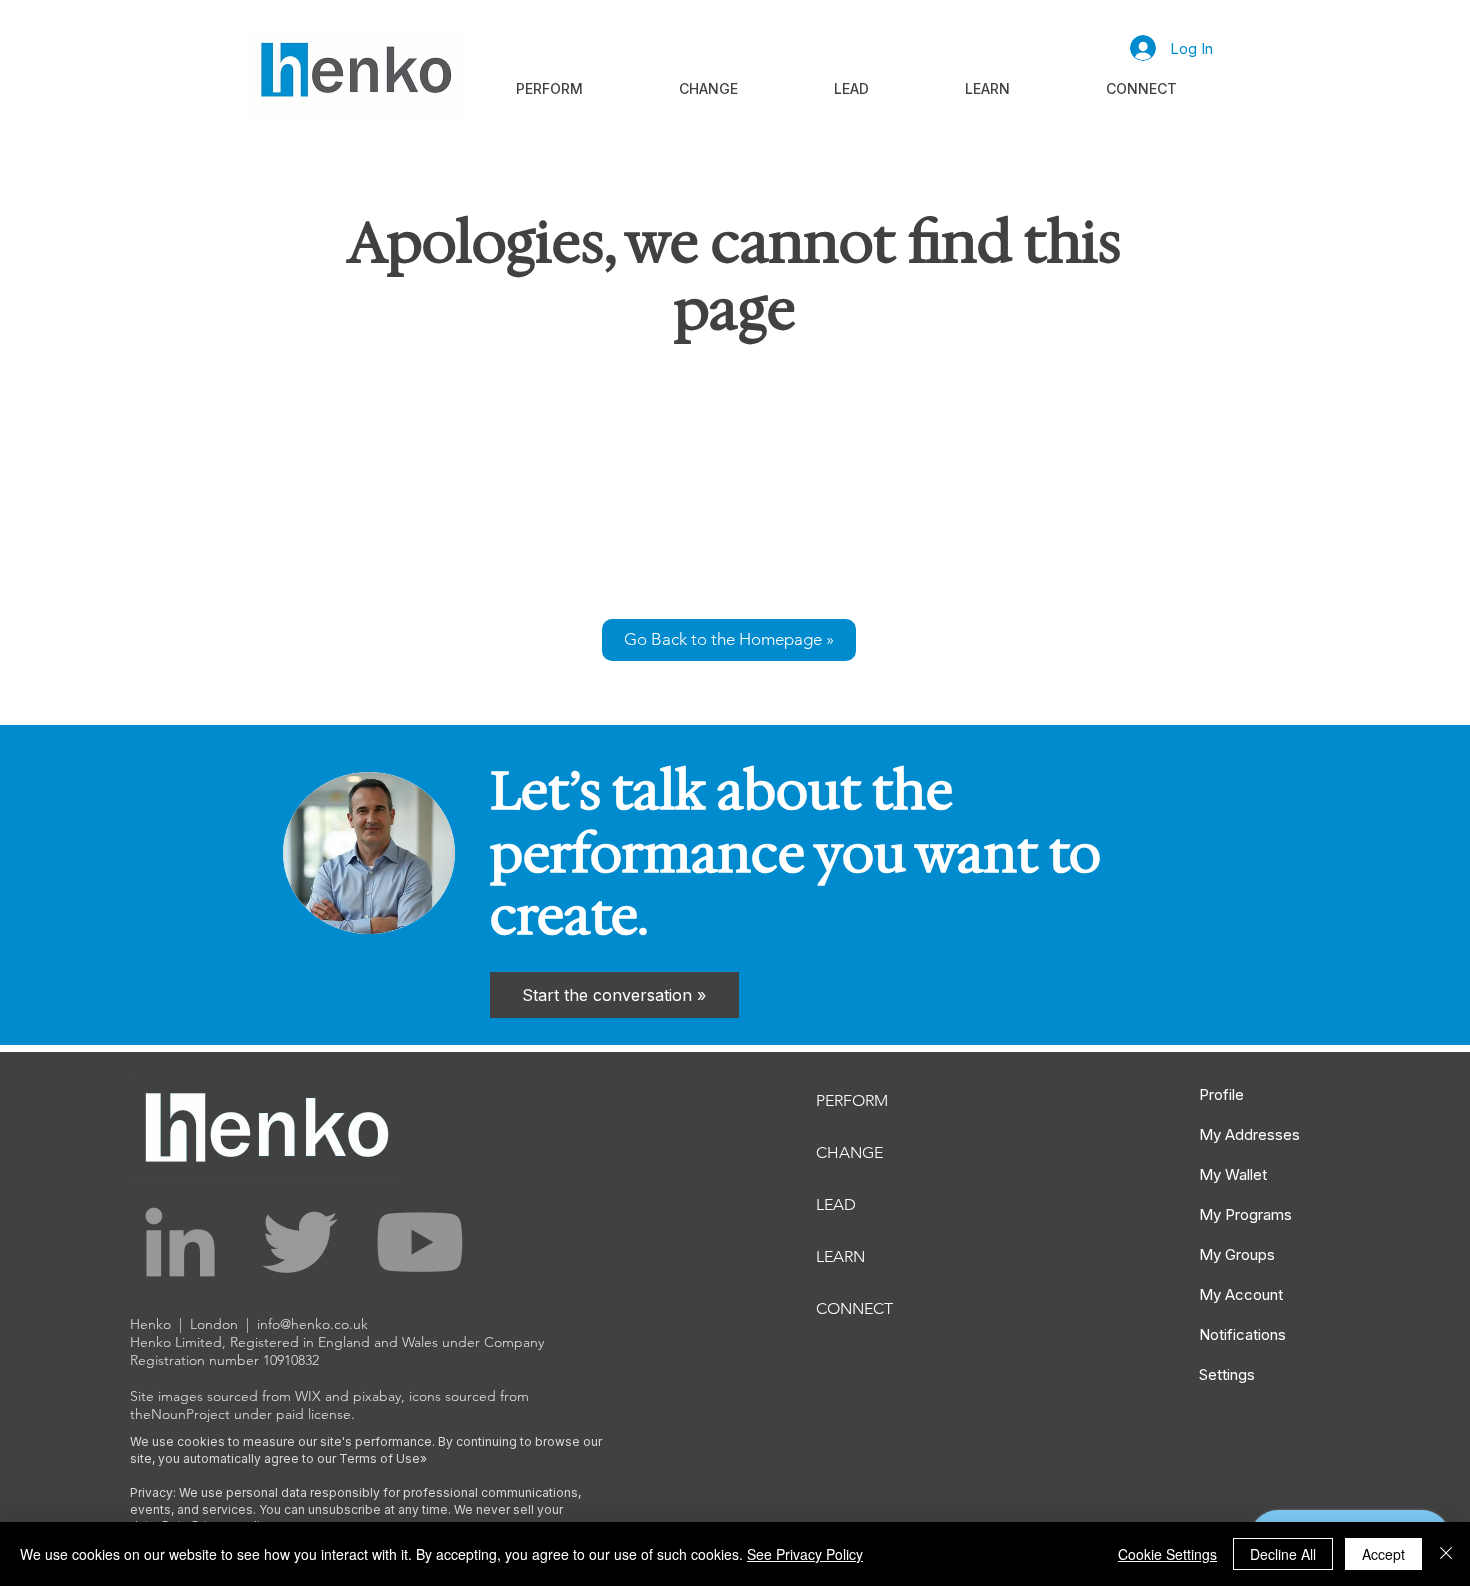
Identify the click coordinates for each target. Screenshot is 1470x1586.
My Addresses (1249, 1134)
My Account (1241, 1294)
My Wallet (1233, 1174)
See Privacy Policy (805, 1554)
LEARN (840, 1256)
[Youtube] (420, 1242)
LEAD (836, 1204)
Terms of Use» (383, 1458)
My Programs (1245, 1214)
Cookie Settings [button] (1167, 1554)
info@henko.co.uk (312, 1324)
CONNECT (854, 1308)
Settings (1227, 1374)
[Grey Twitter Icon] (300, 1242)
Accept (1383, 1554)
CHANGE (849, 1152)
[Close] (1446, 1554)
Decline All (1283, 1554)
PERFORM (852, 1100)
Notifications (1242, 1334)
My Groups (1237, 1254)
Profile (1221, 1094)
